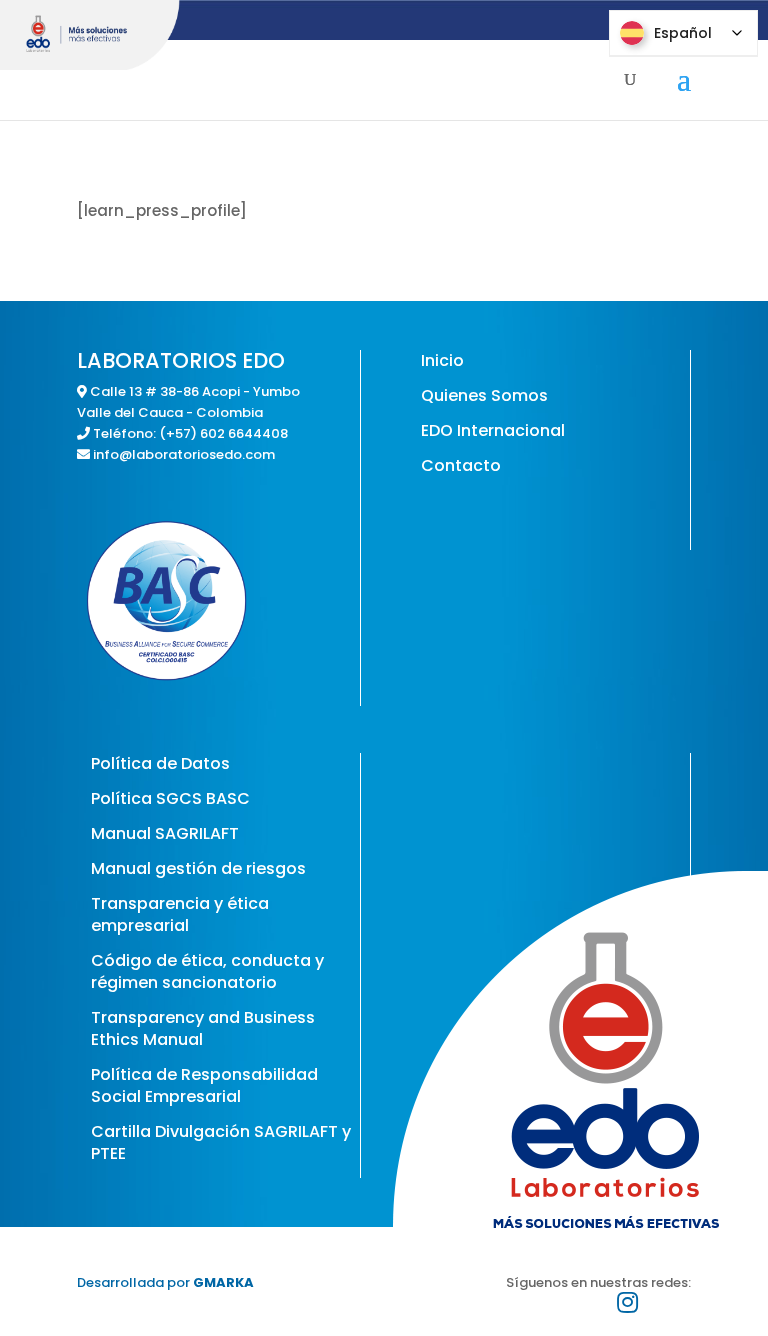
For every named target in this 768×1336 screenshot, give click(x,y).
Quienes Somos (484, 395)
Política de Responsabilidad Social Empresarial (204, 1085)
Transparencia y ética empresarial (180, 914)
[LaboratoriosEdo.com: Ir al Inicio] (90, 35)
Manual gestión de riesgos (198, 868)
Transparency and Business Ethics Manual (203, 1028)
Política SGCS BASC (170, 798)
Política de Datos (160, 763)
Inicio (442, 360)
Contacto (461, 465)
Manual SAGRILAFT (165, 833)
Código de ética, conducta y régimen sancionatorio (207, 971)
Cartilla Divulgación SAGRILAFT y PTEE (221, 1142)
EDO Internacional (493, 430)
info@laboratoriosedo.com (184, 454)
